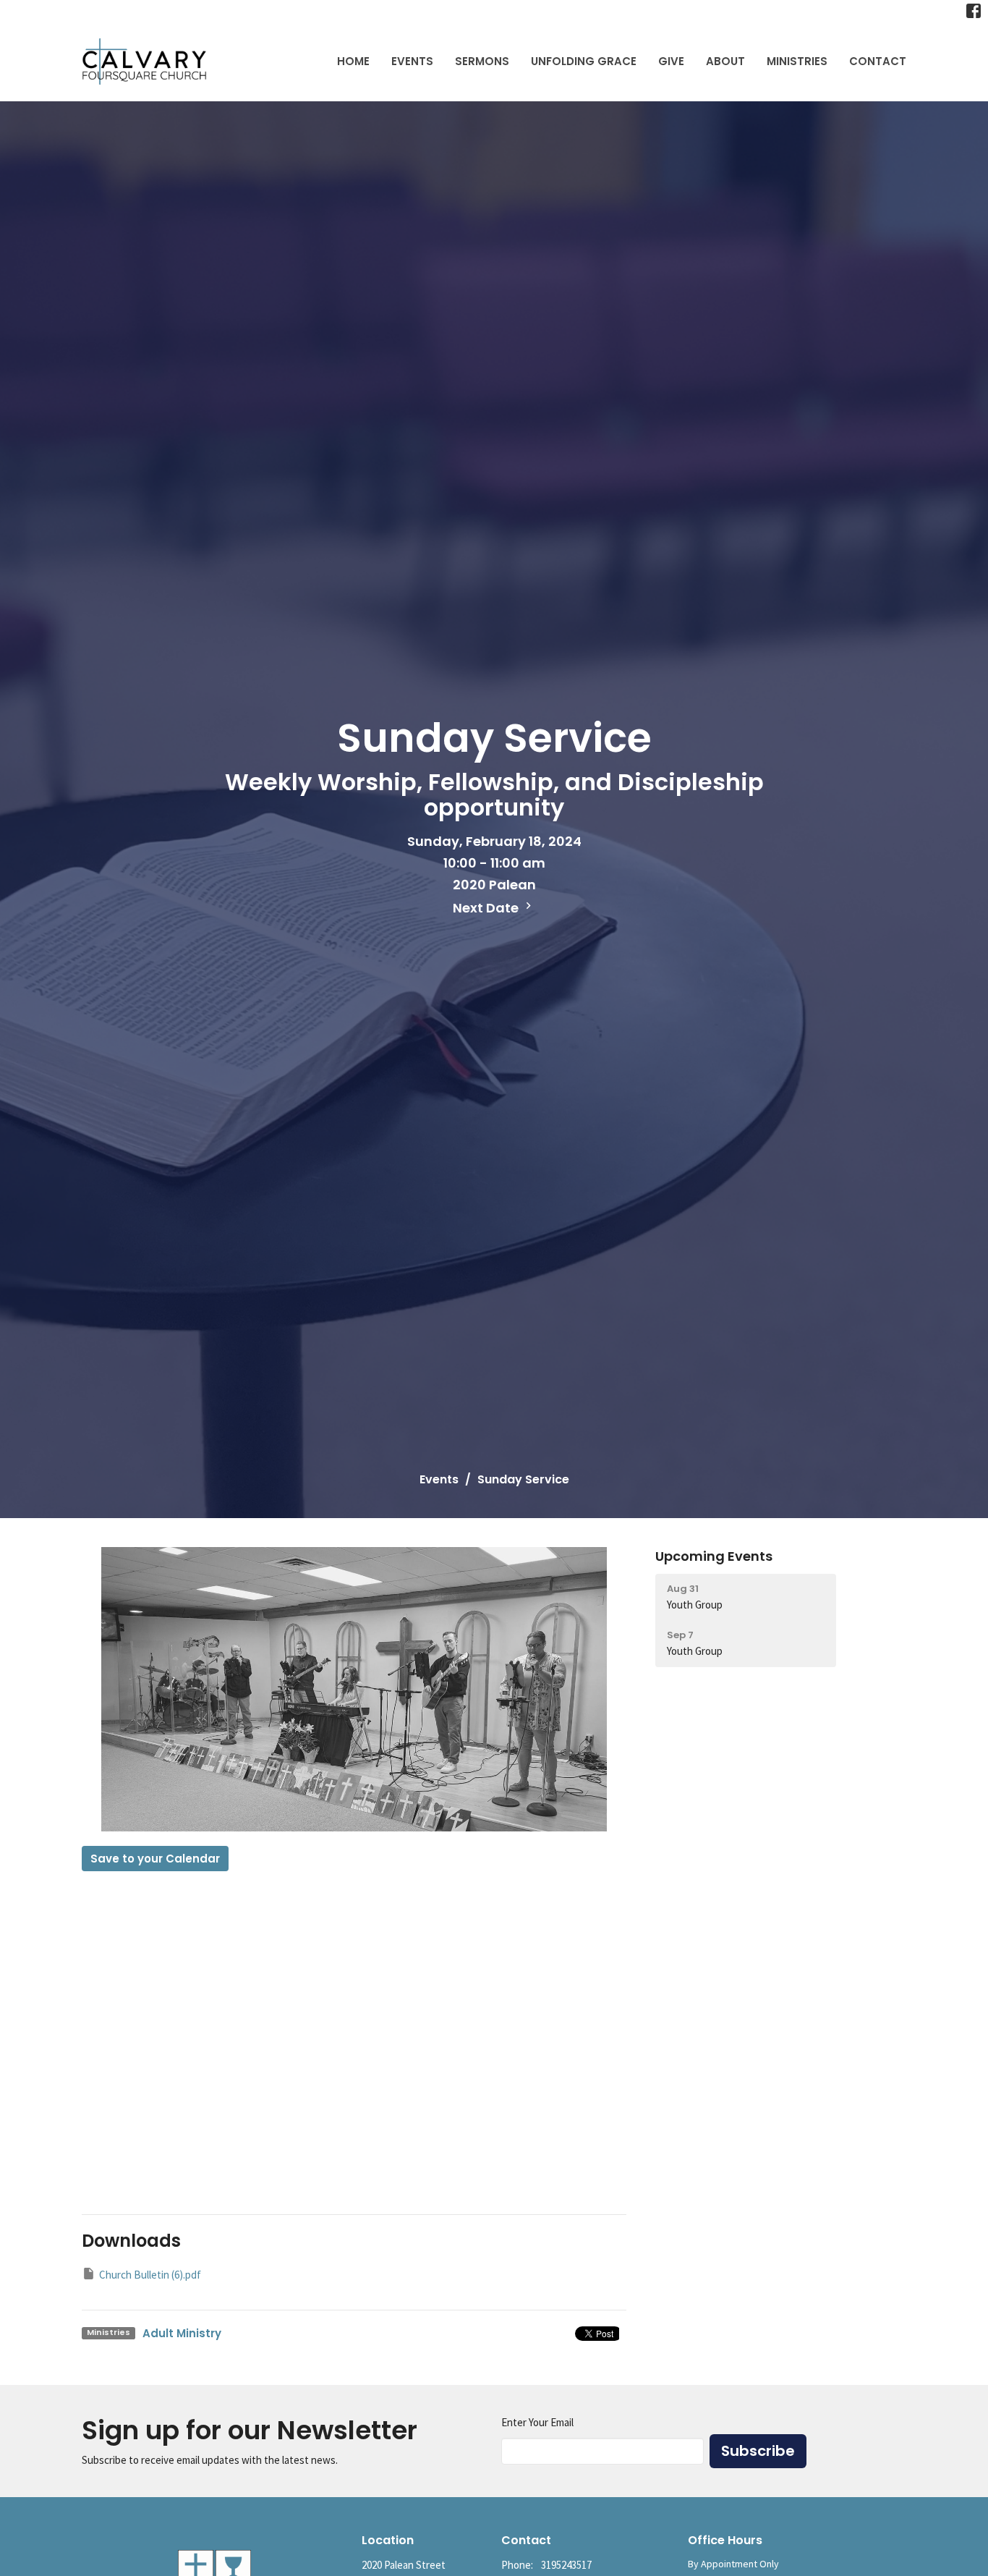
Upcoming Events (714, 1556)
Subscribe (758, 2451)
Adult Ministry (182, 2333)
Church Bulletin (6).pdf (150, 2275)
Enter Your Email (537, 2422)
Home (353, 61)
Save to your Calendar (155, 1859)
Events (412, 61)
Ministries (797, 61)
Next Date (487, 908)
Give (671, 61)
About (725, 61)
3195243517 (566, 2565)
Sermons (482, 61)
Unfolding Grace (584, 61)
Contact (878, 61)
